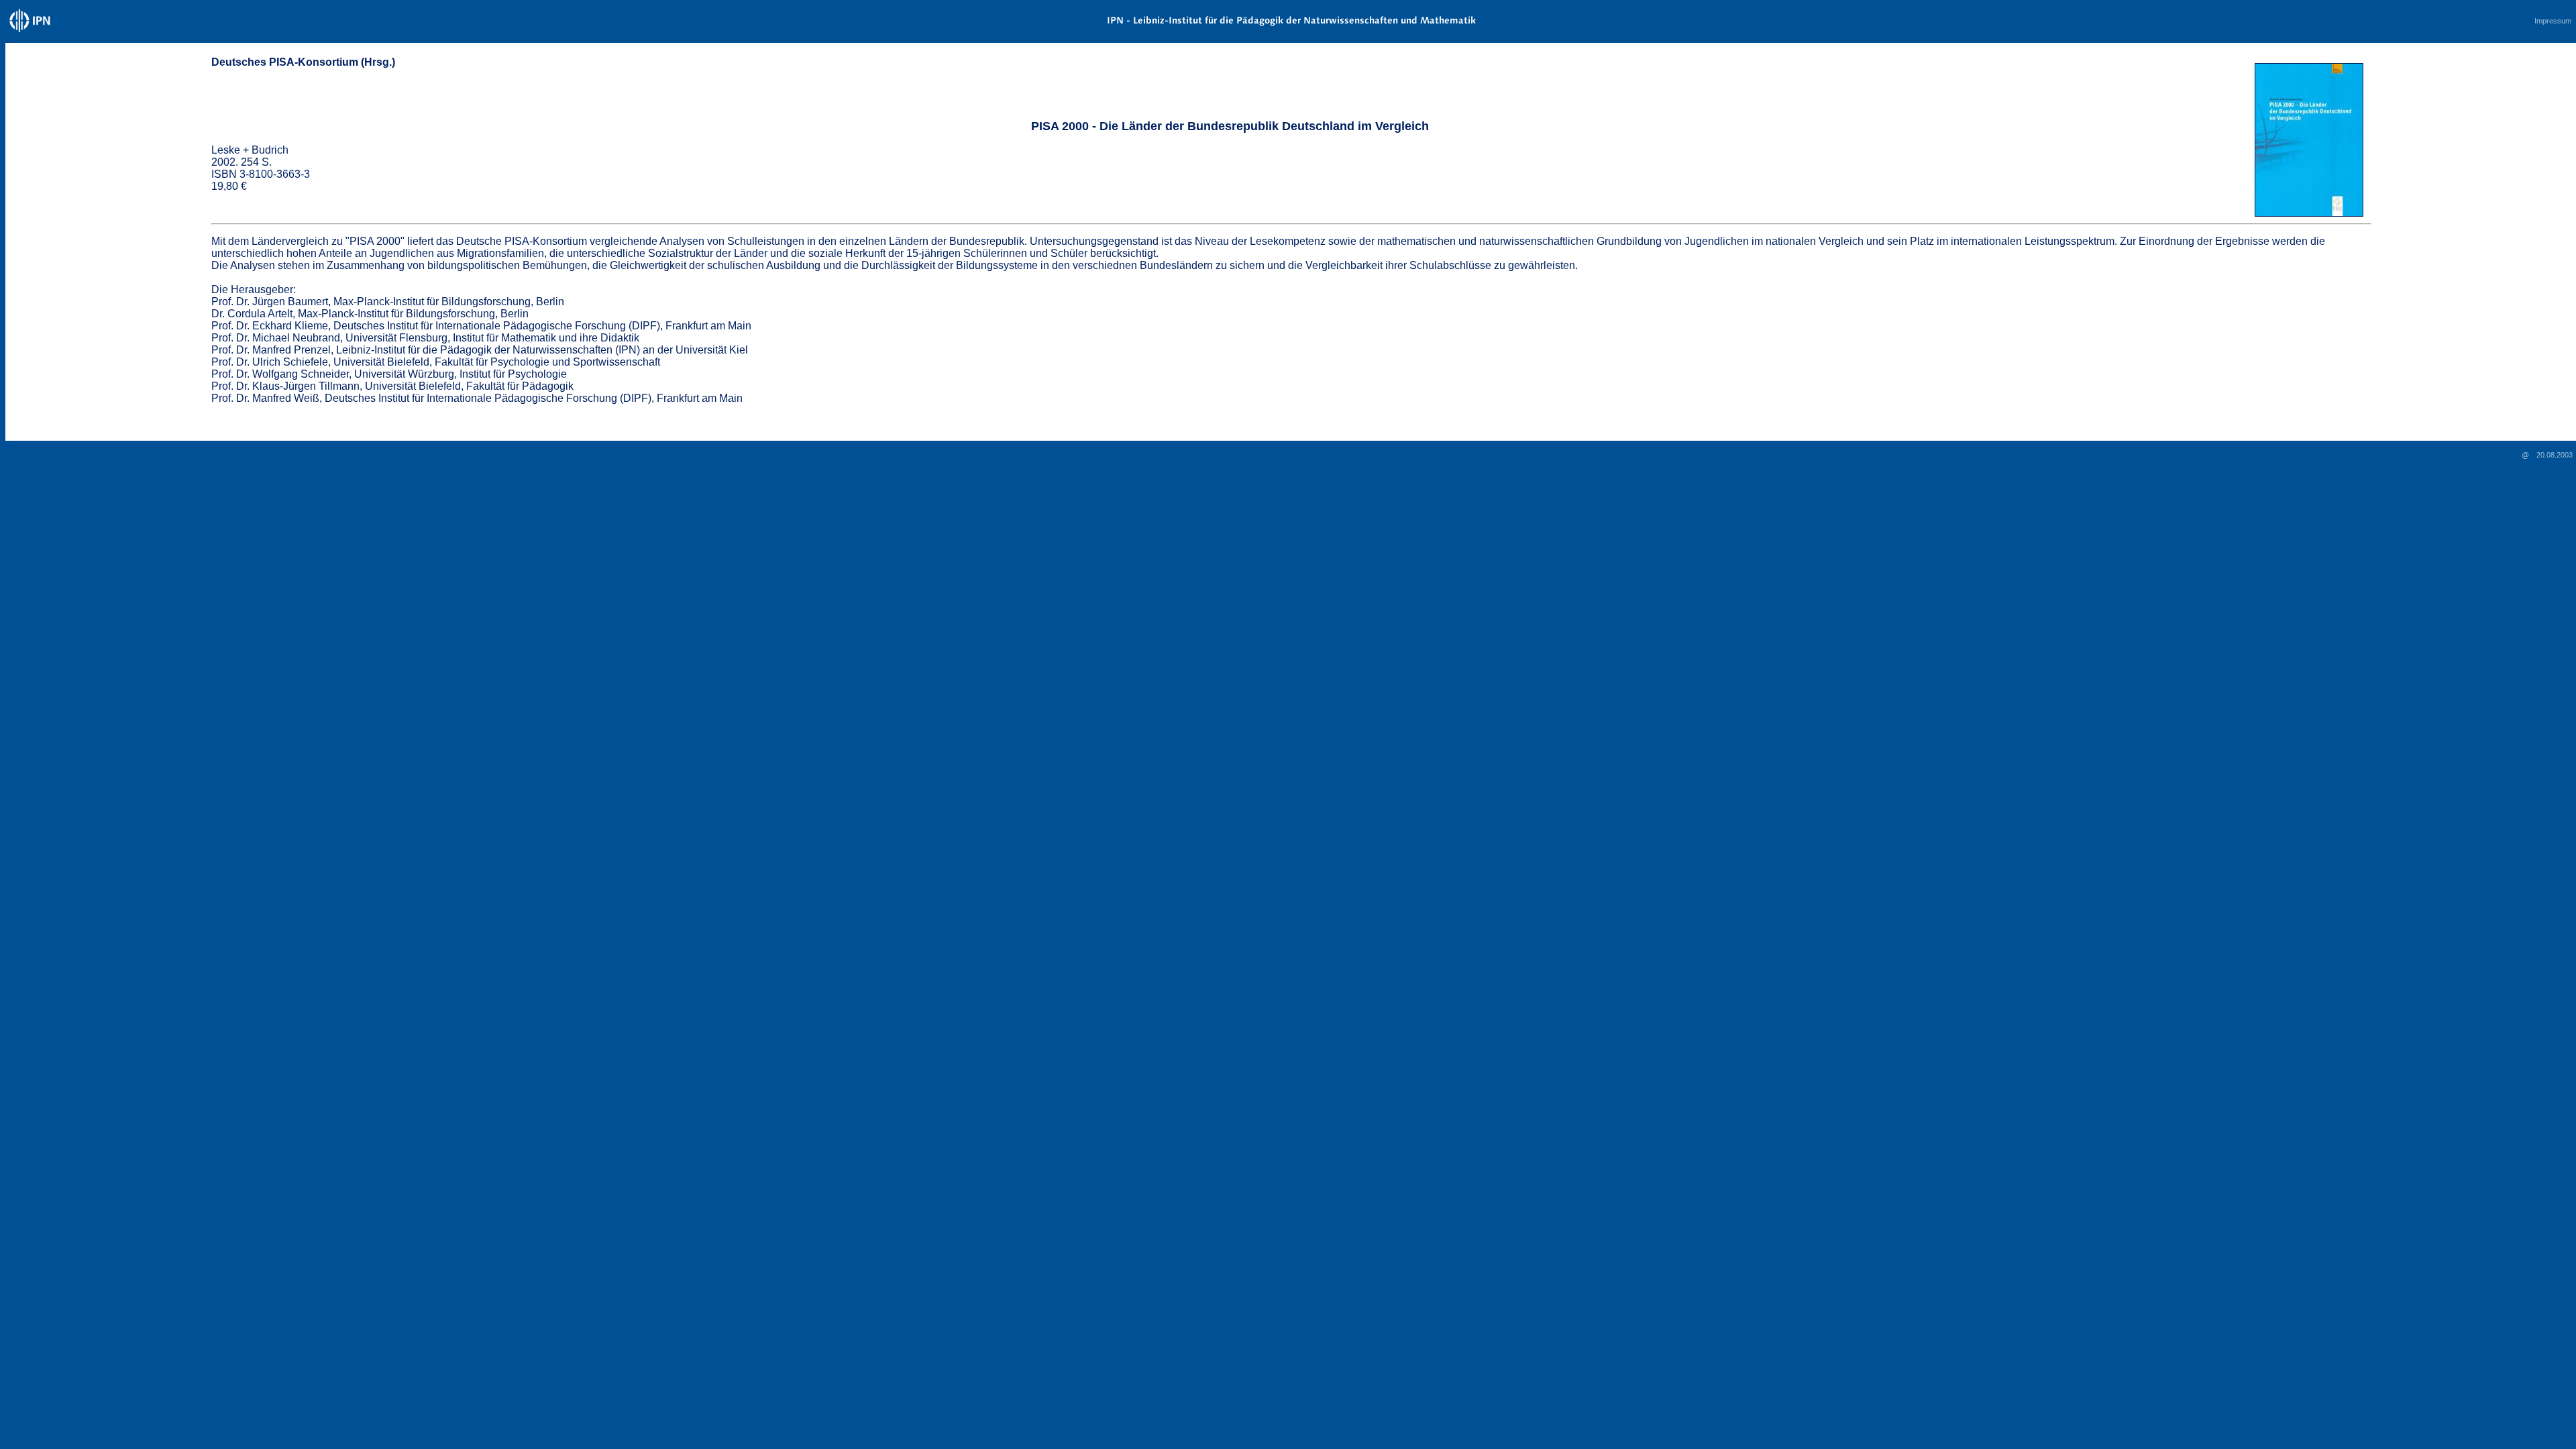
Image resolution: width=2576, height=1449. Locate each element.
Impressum (2553, 21)
